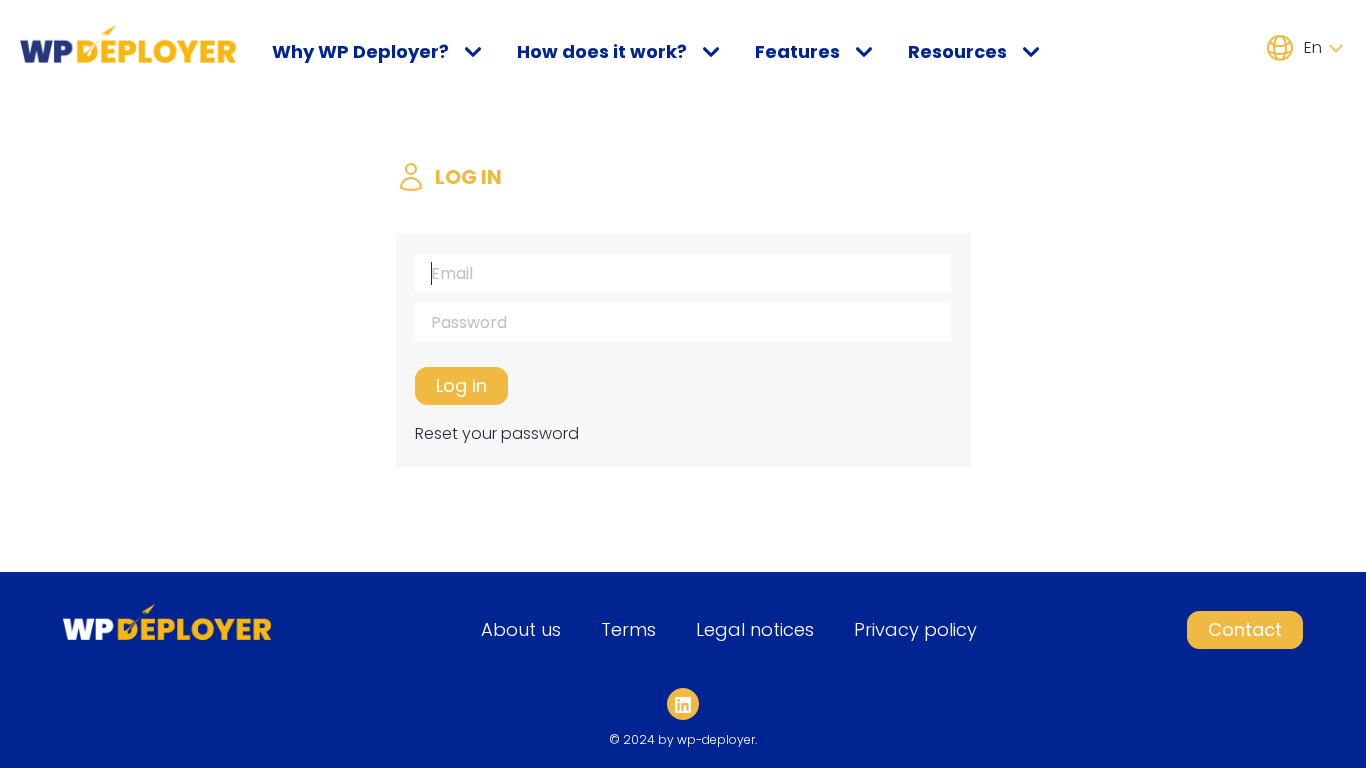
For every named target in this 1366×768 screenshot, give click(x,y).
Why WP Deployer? (360, 51)
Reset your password (497, 433)
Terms (628, 629)
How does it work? (602, 51)
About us (521, 629)
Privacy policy (915, 629)
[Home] (128, 44)
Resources (957, 51)
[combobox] (1321, 48)
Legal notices (755, 629)
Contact (1245, 629)
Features (797, 51)
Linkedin (687, 717)
